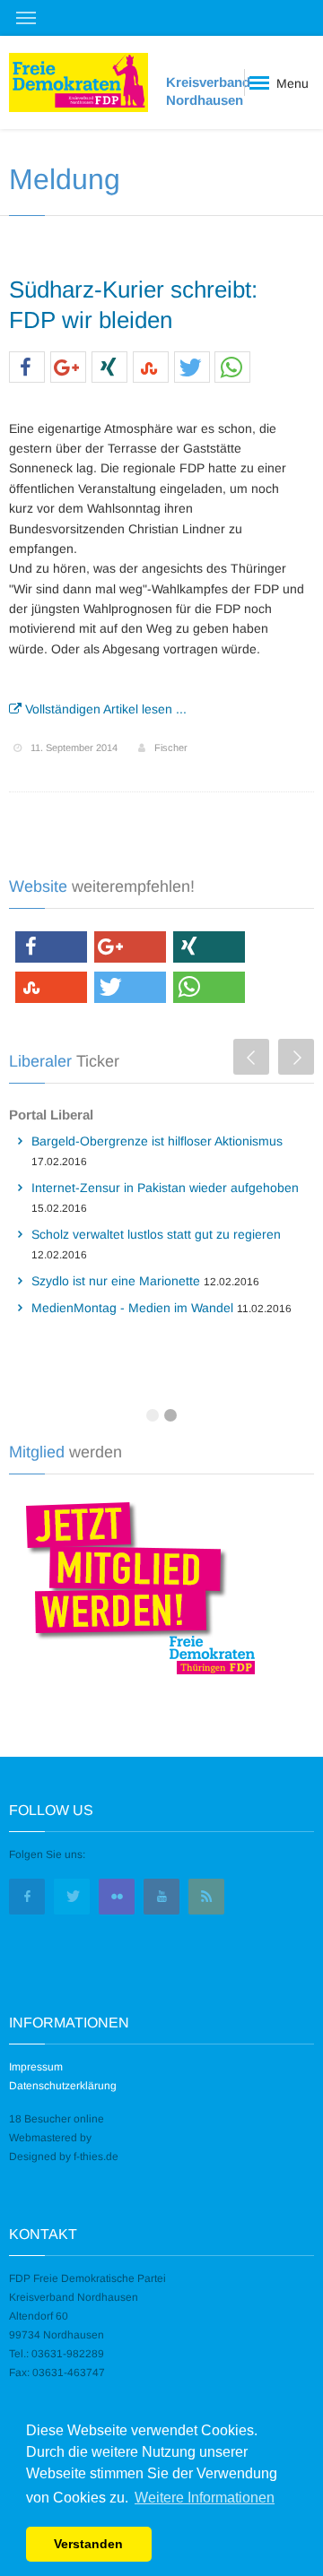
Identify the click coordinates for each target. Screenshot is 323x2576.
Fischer (171, 748)
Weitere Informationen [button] (205, 2498)
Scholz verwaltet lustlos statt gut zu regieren (156, 1234)
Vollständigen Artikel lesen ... (104, 709)
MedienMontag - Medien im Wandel (132, 1308)
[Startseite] (79, 83)
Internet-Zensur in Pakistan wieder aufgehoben (165, 1188)
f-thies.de (96, 2157)
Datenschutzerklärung (63, 2086)
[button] (27, 368)
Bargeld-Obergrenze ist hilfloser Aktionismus (157, 1141)
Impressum (36, 2067)
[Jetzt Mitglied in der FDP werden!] (134, 1586)
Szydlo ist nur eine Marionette (116, 1281)
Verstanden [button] (88, 2544)
